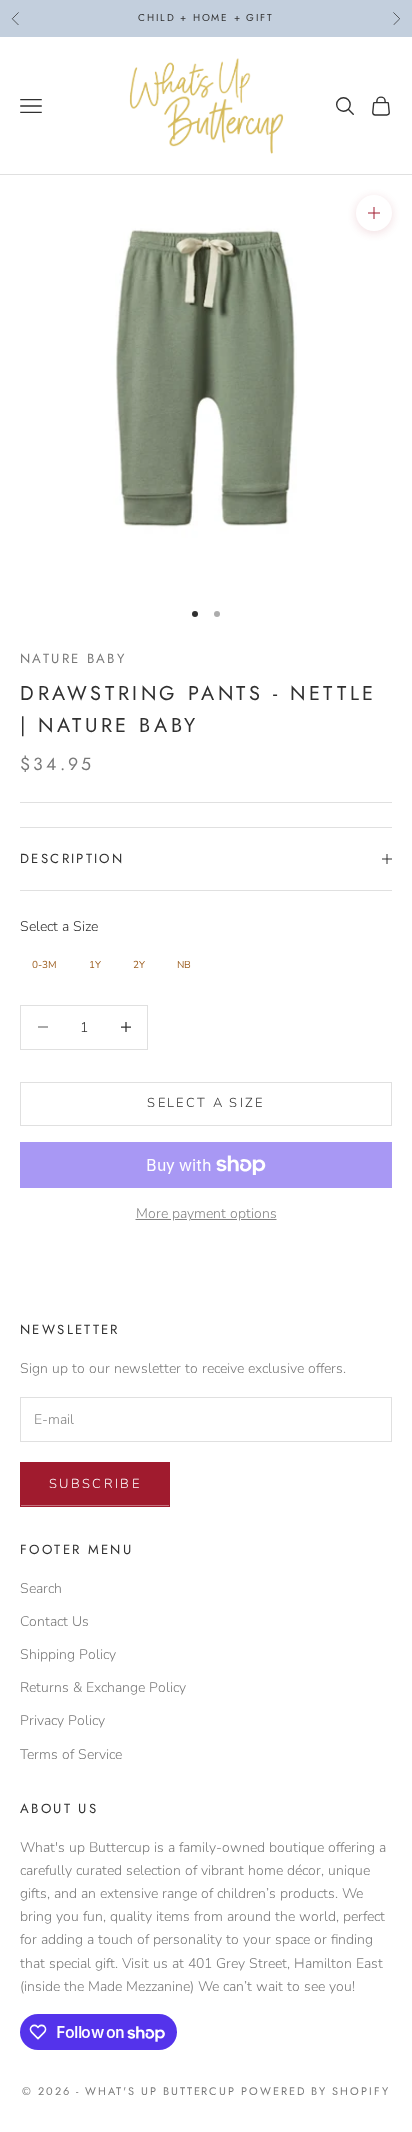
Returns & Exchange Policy (103, 1687)
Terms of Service (71, 1754)
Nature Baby (73, 658)
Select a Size (59, 926)
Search (41, 1588)
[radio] (42, 965)
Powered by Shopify (315, 2091)
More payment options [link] (206, 1213)
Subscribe (95, 1484)
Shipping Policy (68, 1654)
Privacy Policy (62, 1720)
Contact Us (54, 1621)
